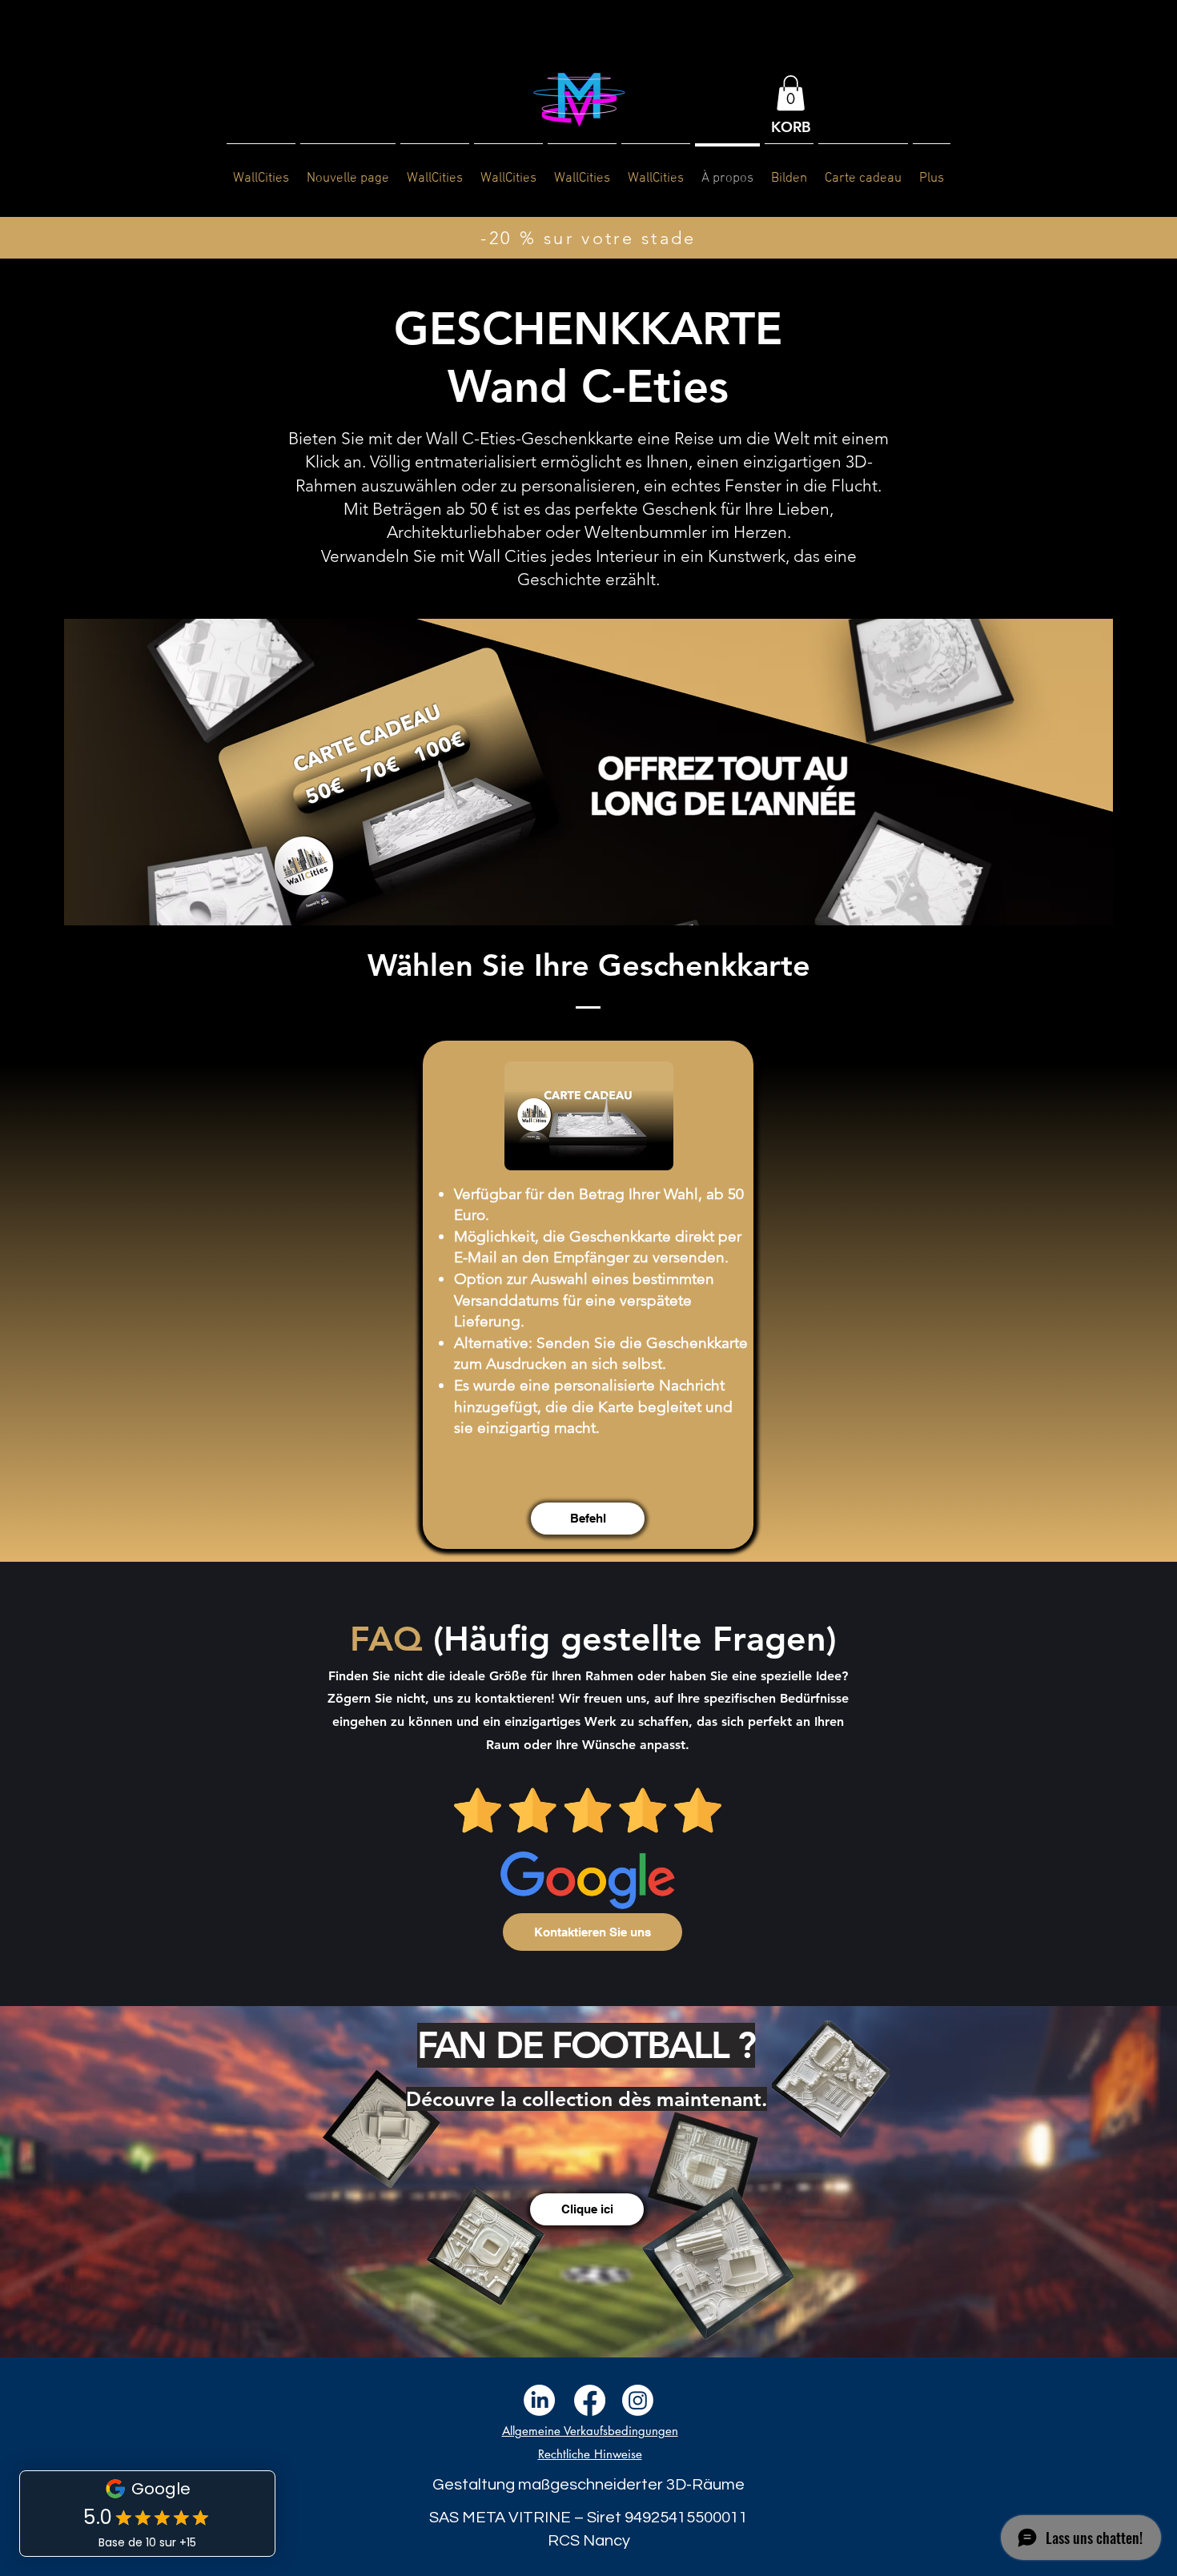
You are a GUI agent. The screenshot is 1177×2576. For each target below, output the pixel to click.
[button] (791, 93)
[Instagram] (638, 2400)
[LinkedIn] (539, 2400)
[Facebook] (590, 2400)
